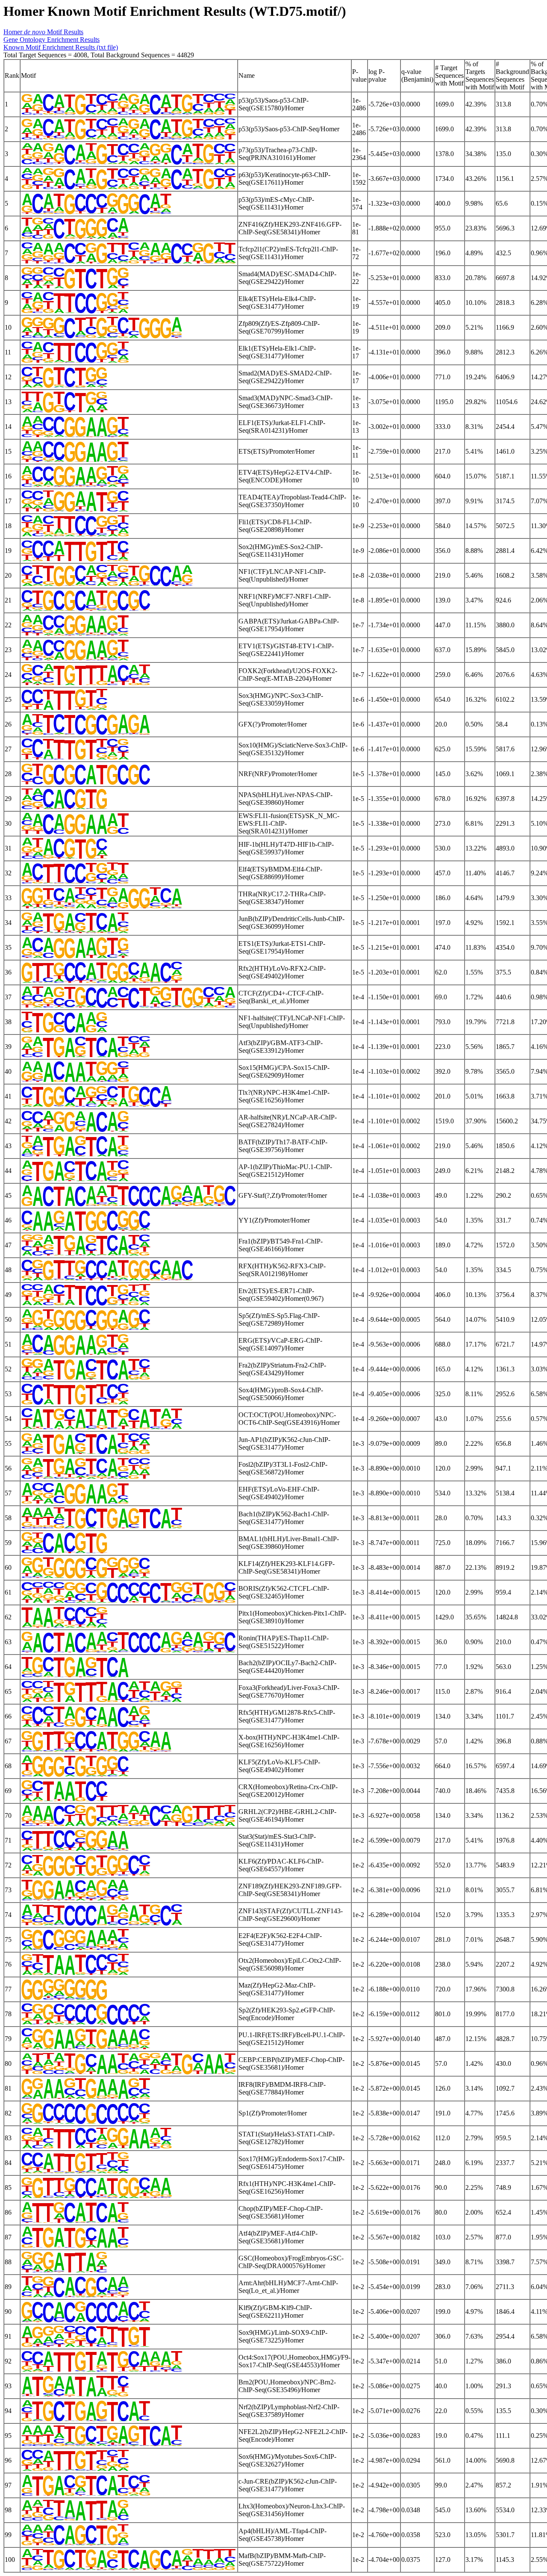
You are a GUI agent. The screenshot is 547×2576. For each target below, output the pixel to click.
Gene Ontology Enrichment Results (51, 40)
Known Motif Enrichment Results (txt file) (61, 47)
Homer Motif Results (43, 32)
